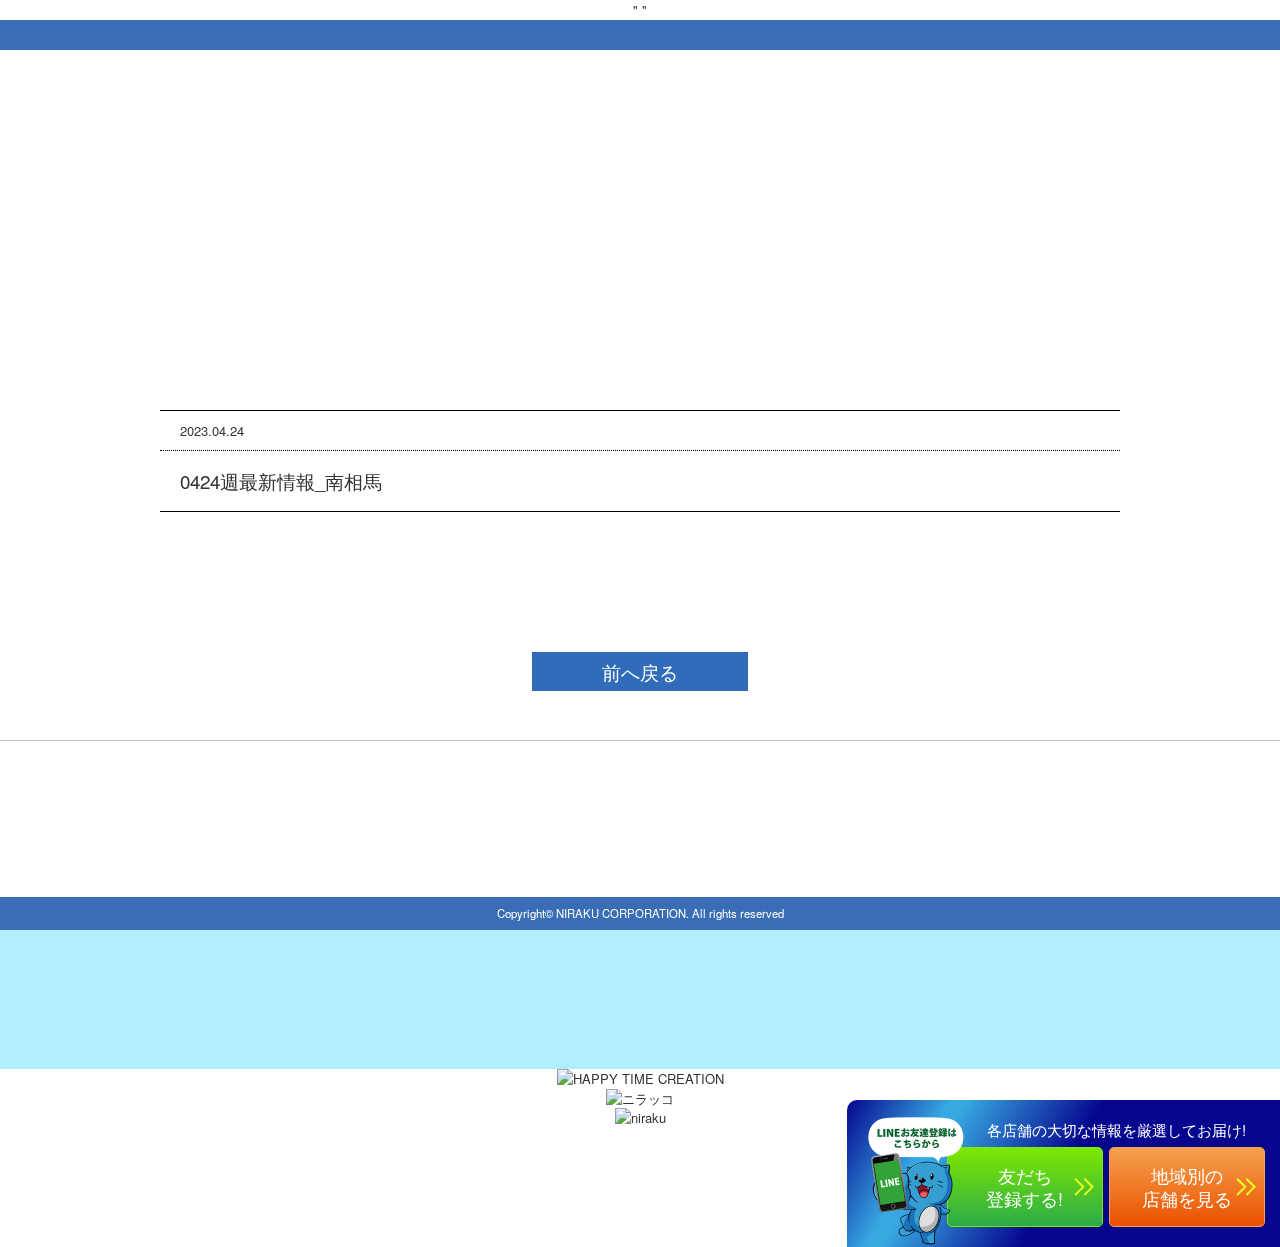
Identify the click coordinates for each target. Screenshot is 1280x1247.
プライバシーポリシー (683, 1147)
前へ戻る (640, 671)
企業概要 (559, 1147)
